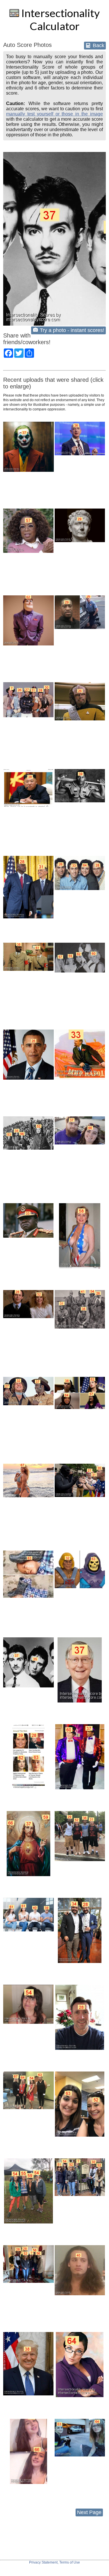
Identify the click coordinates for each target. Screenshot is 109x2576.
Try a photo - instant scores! (72, 330)
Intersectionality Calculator (59, 19)
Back (98, 45)
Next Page (89, 2512)
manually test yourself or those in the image (54, 114)
